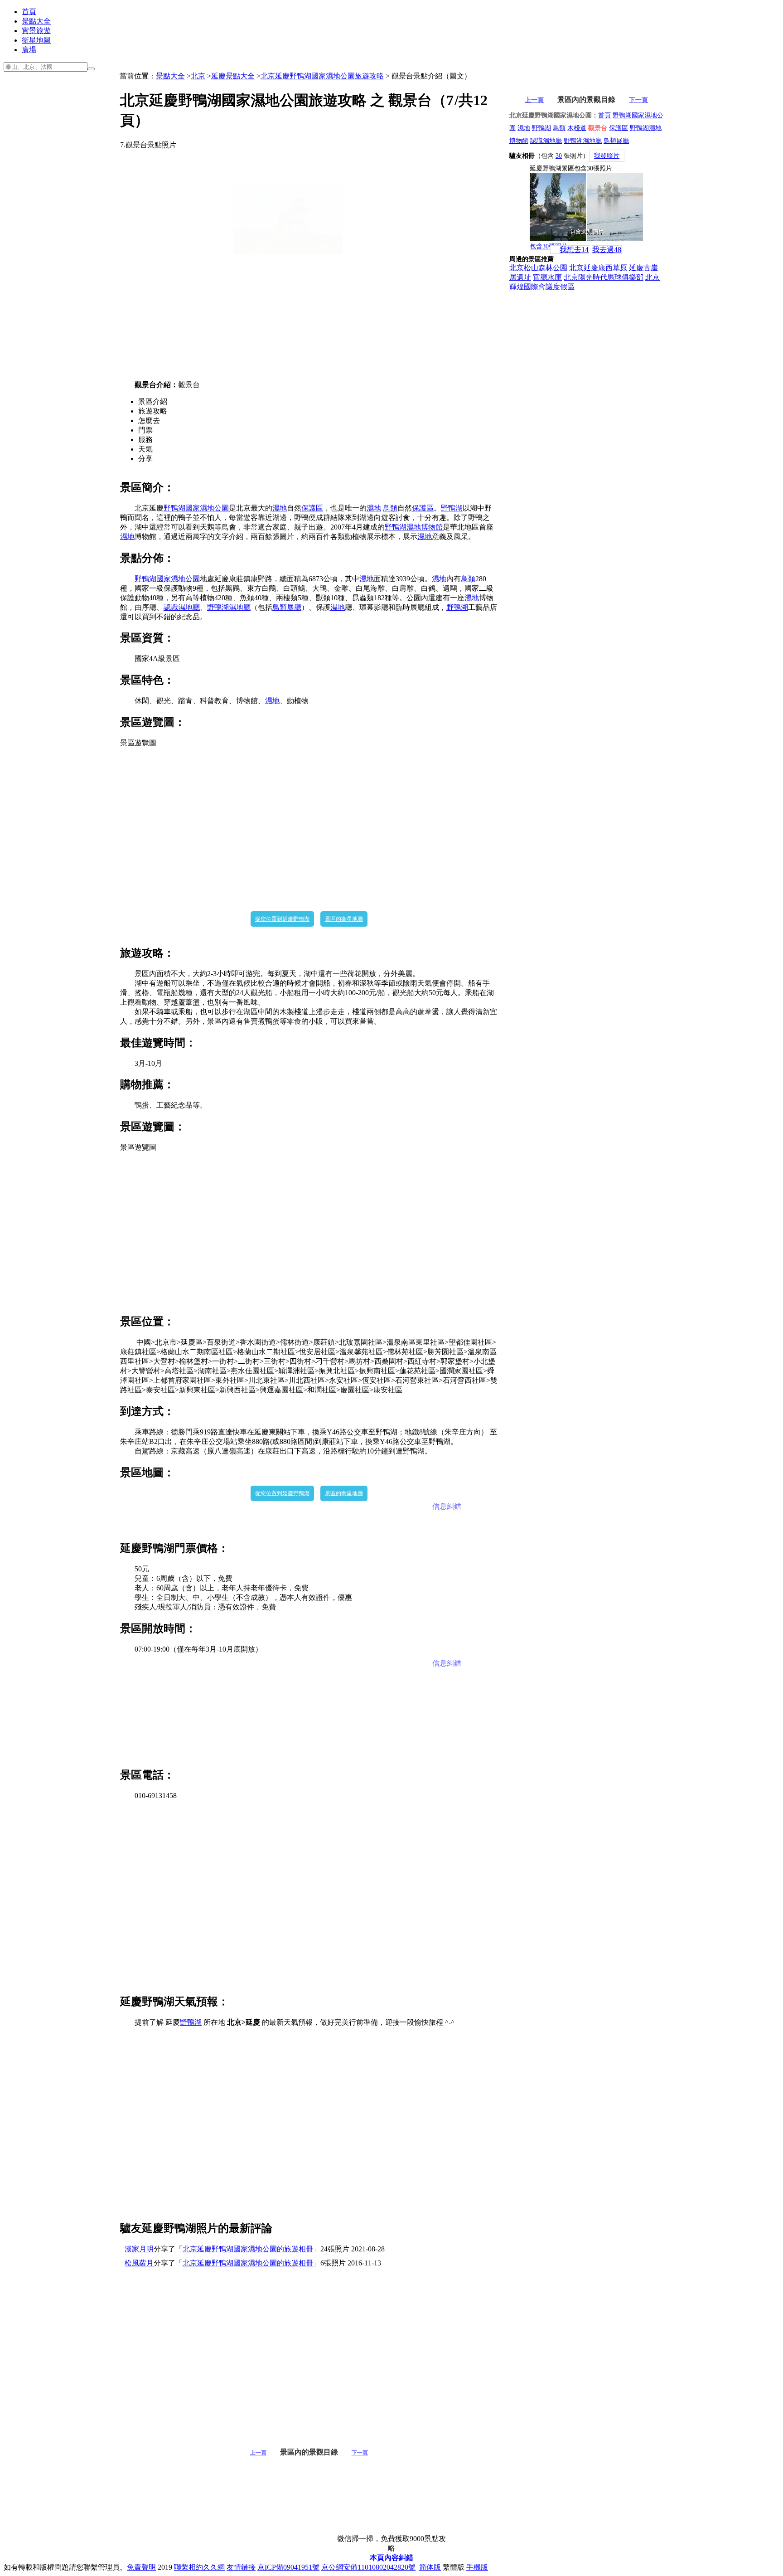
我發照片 (607, 156)
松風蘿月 (139, 2263)
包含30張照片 (549, 246)
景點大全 (36, 21)
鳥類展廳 (287, 607)
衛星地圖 (36, 40)
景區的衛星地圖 (344, 919)
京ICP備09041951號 (288, 2567)
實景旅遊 (36, 31)
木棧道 (577, 128)
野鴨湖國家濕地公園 (196, 508)
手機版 (477, 2567)
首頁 (29, 12)
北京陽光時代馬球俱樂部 (604, 277)
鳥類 (390, 508)
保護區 (312, 508)
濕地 (280, 508)
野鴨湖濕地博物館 (414, 527)
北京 (198, 76)
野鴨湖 (452, 508)
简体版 (430, 2567)
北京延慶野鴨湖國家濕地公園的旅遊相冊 (248, 2249)
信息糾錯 (447, 1506)
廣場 (29, 50)
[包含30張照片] (586, 207)
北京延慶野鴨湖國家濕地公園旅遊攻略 (322, 76)
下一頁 (360, 2453)
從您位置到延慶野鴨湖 (282, 919)
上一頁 (258, 2453)
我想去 (574, 250)
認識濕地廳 (182, 607)
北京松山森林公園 (538, 268)
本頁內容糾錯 (391, 2558)
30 (559, 156)
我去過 (607, 250)
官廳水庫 (547, 277)
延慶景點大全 (233, 76)
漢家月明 (139, 2249)
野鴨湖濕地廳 (229, 607)
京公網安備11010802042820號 (368, 2567)
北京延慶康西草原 (598, 268)
